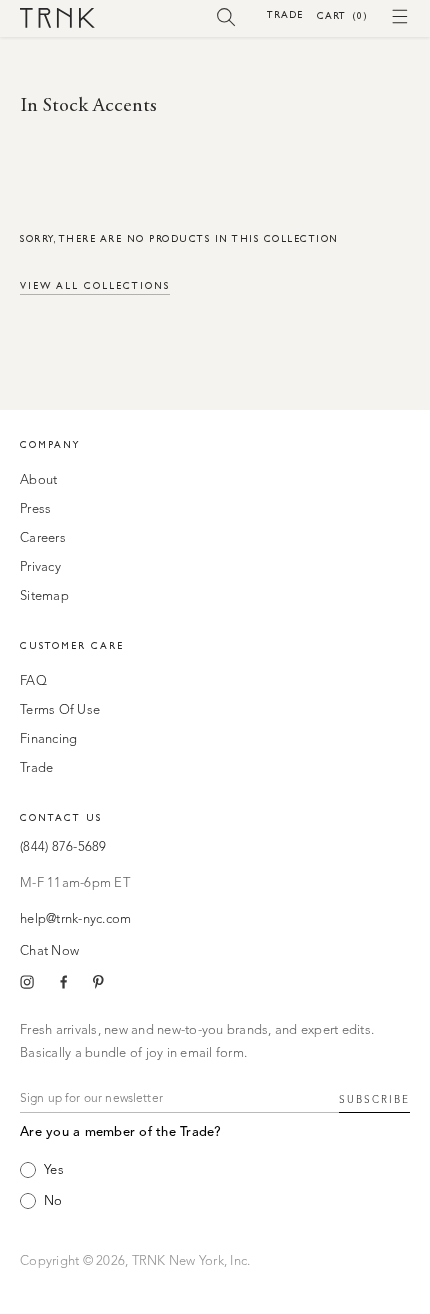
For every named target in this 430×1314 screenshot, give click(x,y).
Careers (43, 538)
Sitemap (44, 596)
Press (35, 509)
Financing (48, 739)
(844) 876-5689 (63, 847)
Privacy (40, 567)
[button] (226, 16)
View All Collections (95, 285)
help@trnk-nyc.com (75, 919)
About (38, 480)
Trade (285, 14)
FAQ (33, 681)
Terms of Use (60, 710)
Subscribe (374, 1100)
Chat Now (49, 951)
